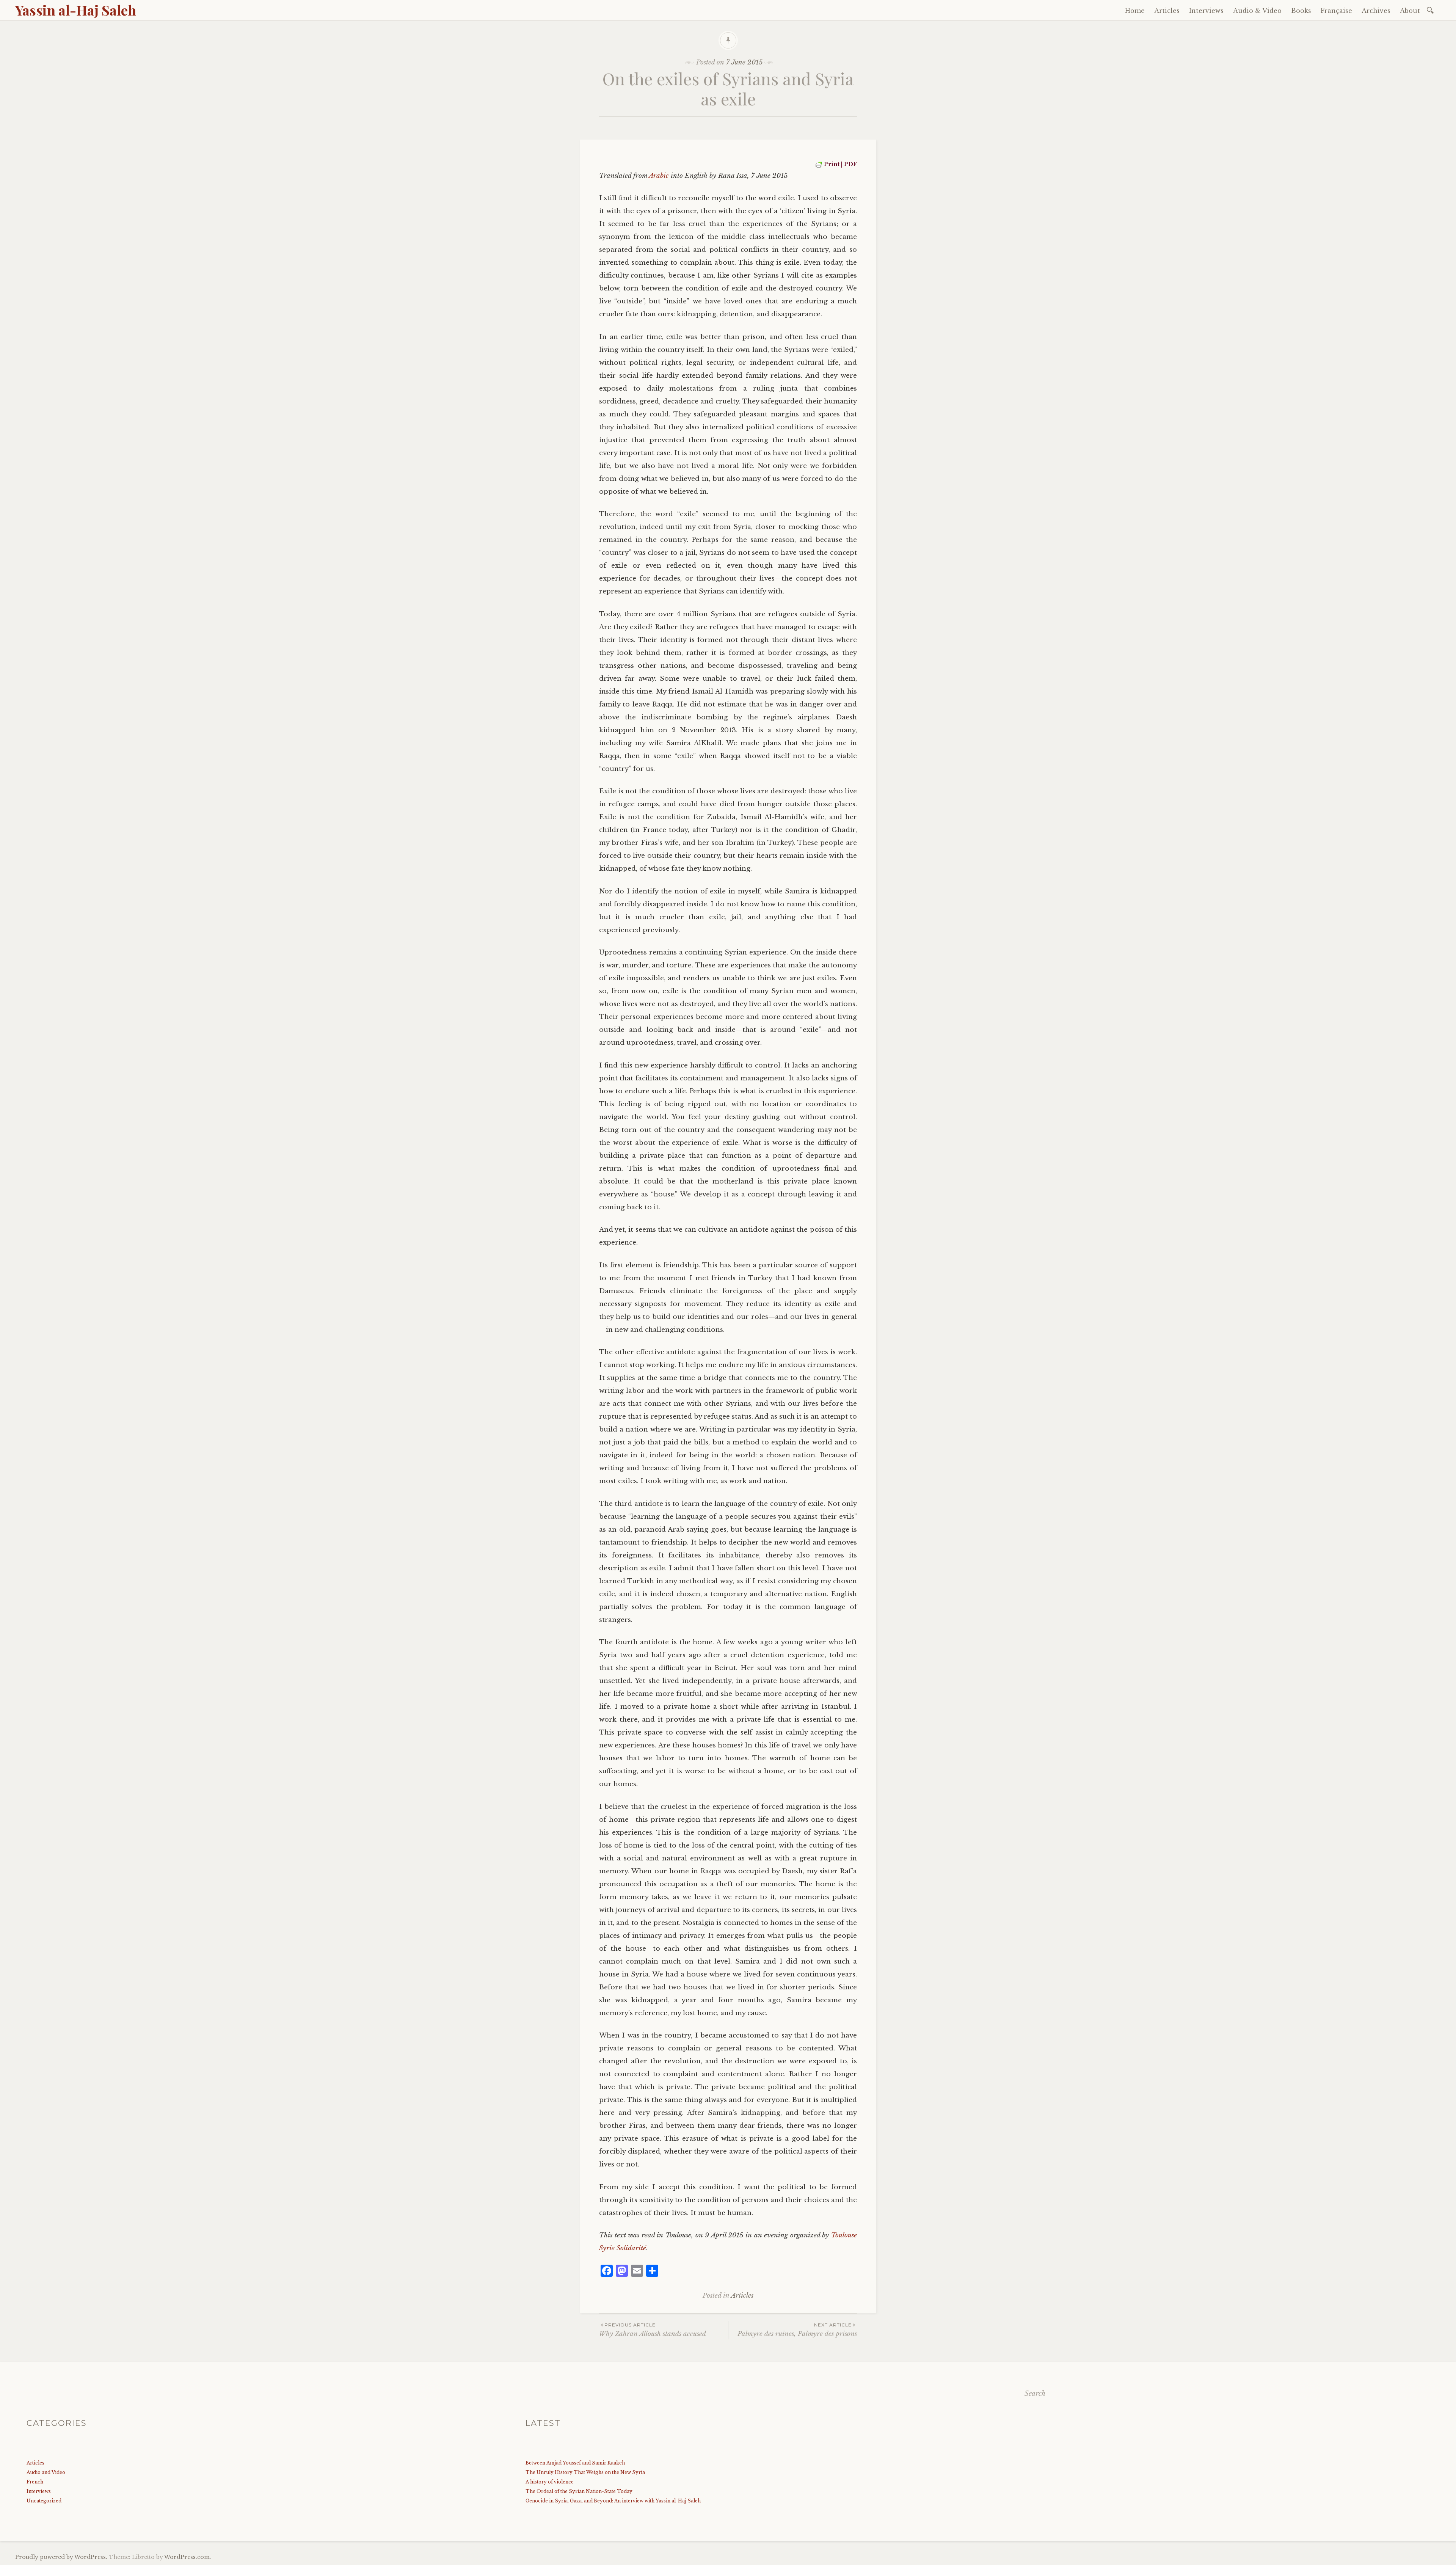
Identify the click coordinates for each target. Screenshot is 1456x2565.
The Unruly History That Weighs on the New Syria (585, 2472)
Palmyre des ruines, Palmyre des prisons (797, 2330)
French (35, 2482)
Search (1035, 2394)
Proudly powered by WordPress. (61, 2557)
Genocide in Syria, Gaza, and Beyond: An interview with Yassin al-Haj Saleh (613, 2501)
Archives (1376, 11)
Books (1301, 11)
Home (1135, 11)
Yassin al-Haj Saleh (76, 10)
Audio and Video (46, 2472)
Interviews (1206, 11)
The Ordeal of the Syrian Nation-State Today (579, 2491)
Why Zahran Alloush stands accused (653, 2330)
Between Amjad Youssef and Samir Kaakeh (575, 2463)
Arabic (659, 176)
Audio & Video (1257, 11)
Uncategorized (44, 2501)
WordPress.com (187, 2557)
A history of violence (550, 2482)
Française (1336, 11)
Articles (1167, 11)
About (1410, 11)
